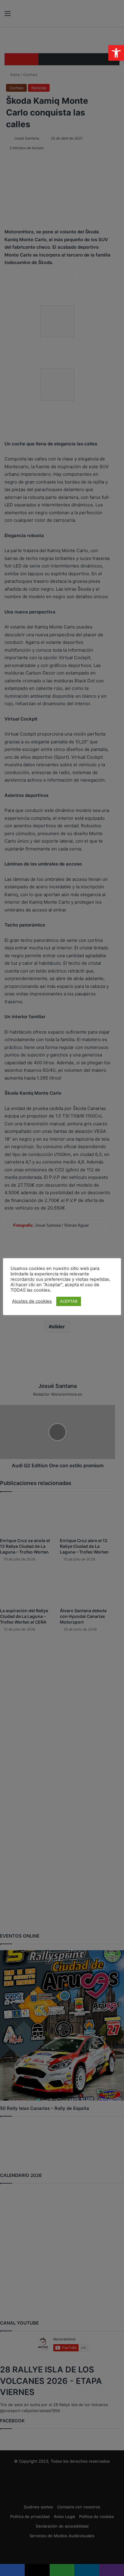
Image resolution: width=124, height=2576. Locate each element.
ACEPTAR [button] (69, 1301)
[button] (116, 53)
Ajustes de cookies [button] (32, 1301)
